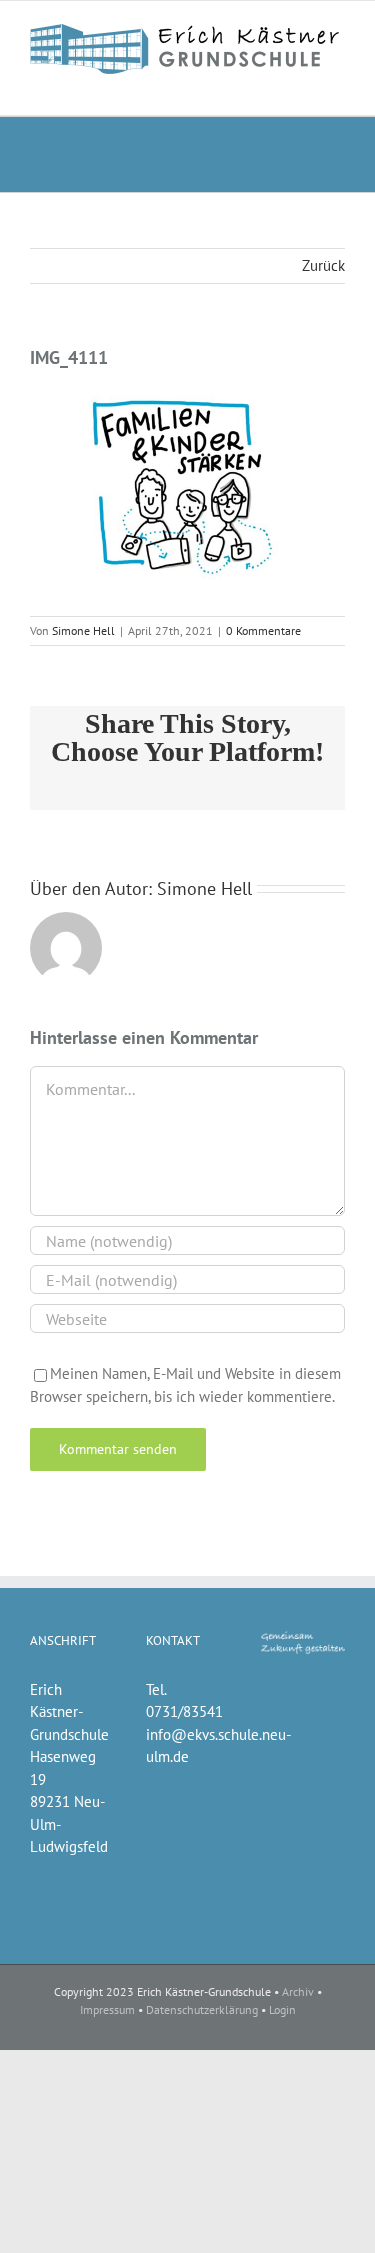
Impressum (107, 2009)
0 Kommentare (263, 630)
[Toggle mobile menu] (337, 84)
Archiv (298, 1991)
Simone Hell (83, 630)
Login (282, 2009)
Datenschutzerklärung (202, 2009)
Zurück (323, 265)
